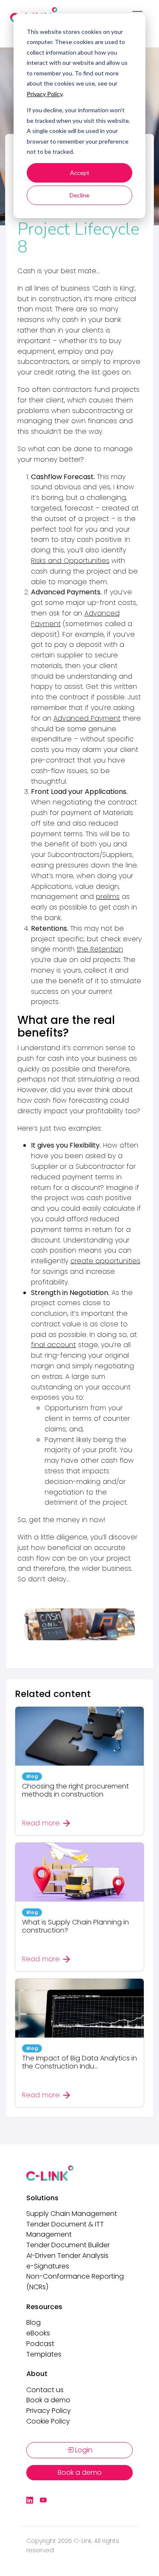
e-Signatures (48, 2266)
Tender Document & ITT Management (65, 2229)
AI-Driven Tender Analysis (67, 2256)
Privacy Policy (45, 94)
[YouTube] (43, 2501)
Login (83, 2450)
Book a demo (48, 2400)
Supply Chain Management (72, 2214)
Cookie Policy (48, 2421)
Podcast (40, 2344)
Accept (80, 173)
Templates (44, 2354)
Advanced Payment (87, 718)
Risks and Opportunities (70, 561)
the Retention (100, 949)
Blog (33, 2322)
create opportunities (105, 1261)
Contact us (45, 2390)
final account (53, 1345)
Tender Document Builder (68, 2245)
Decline (79, 195)
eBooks (38, 2333)
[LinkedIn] (30, 2501)
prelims (108, 897)
